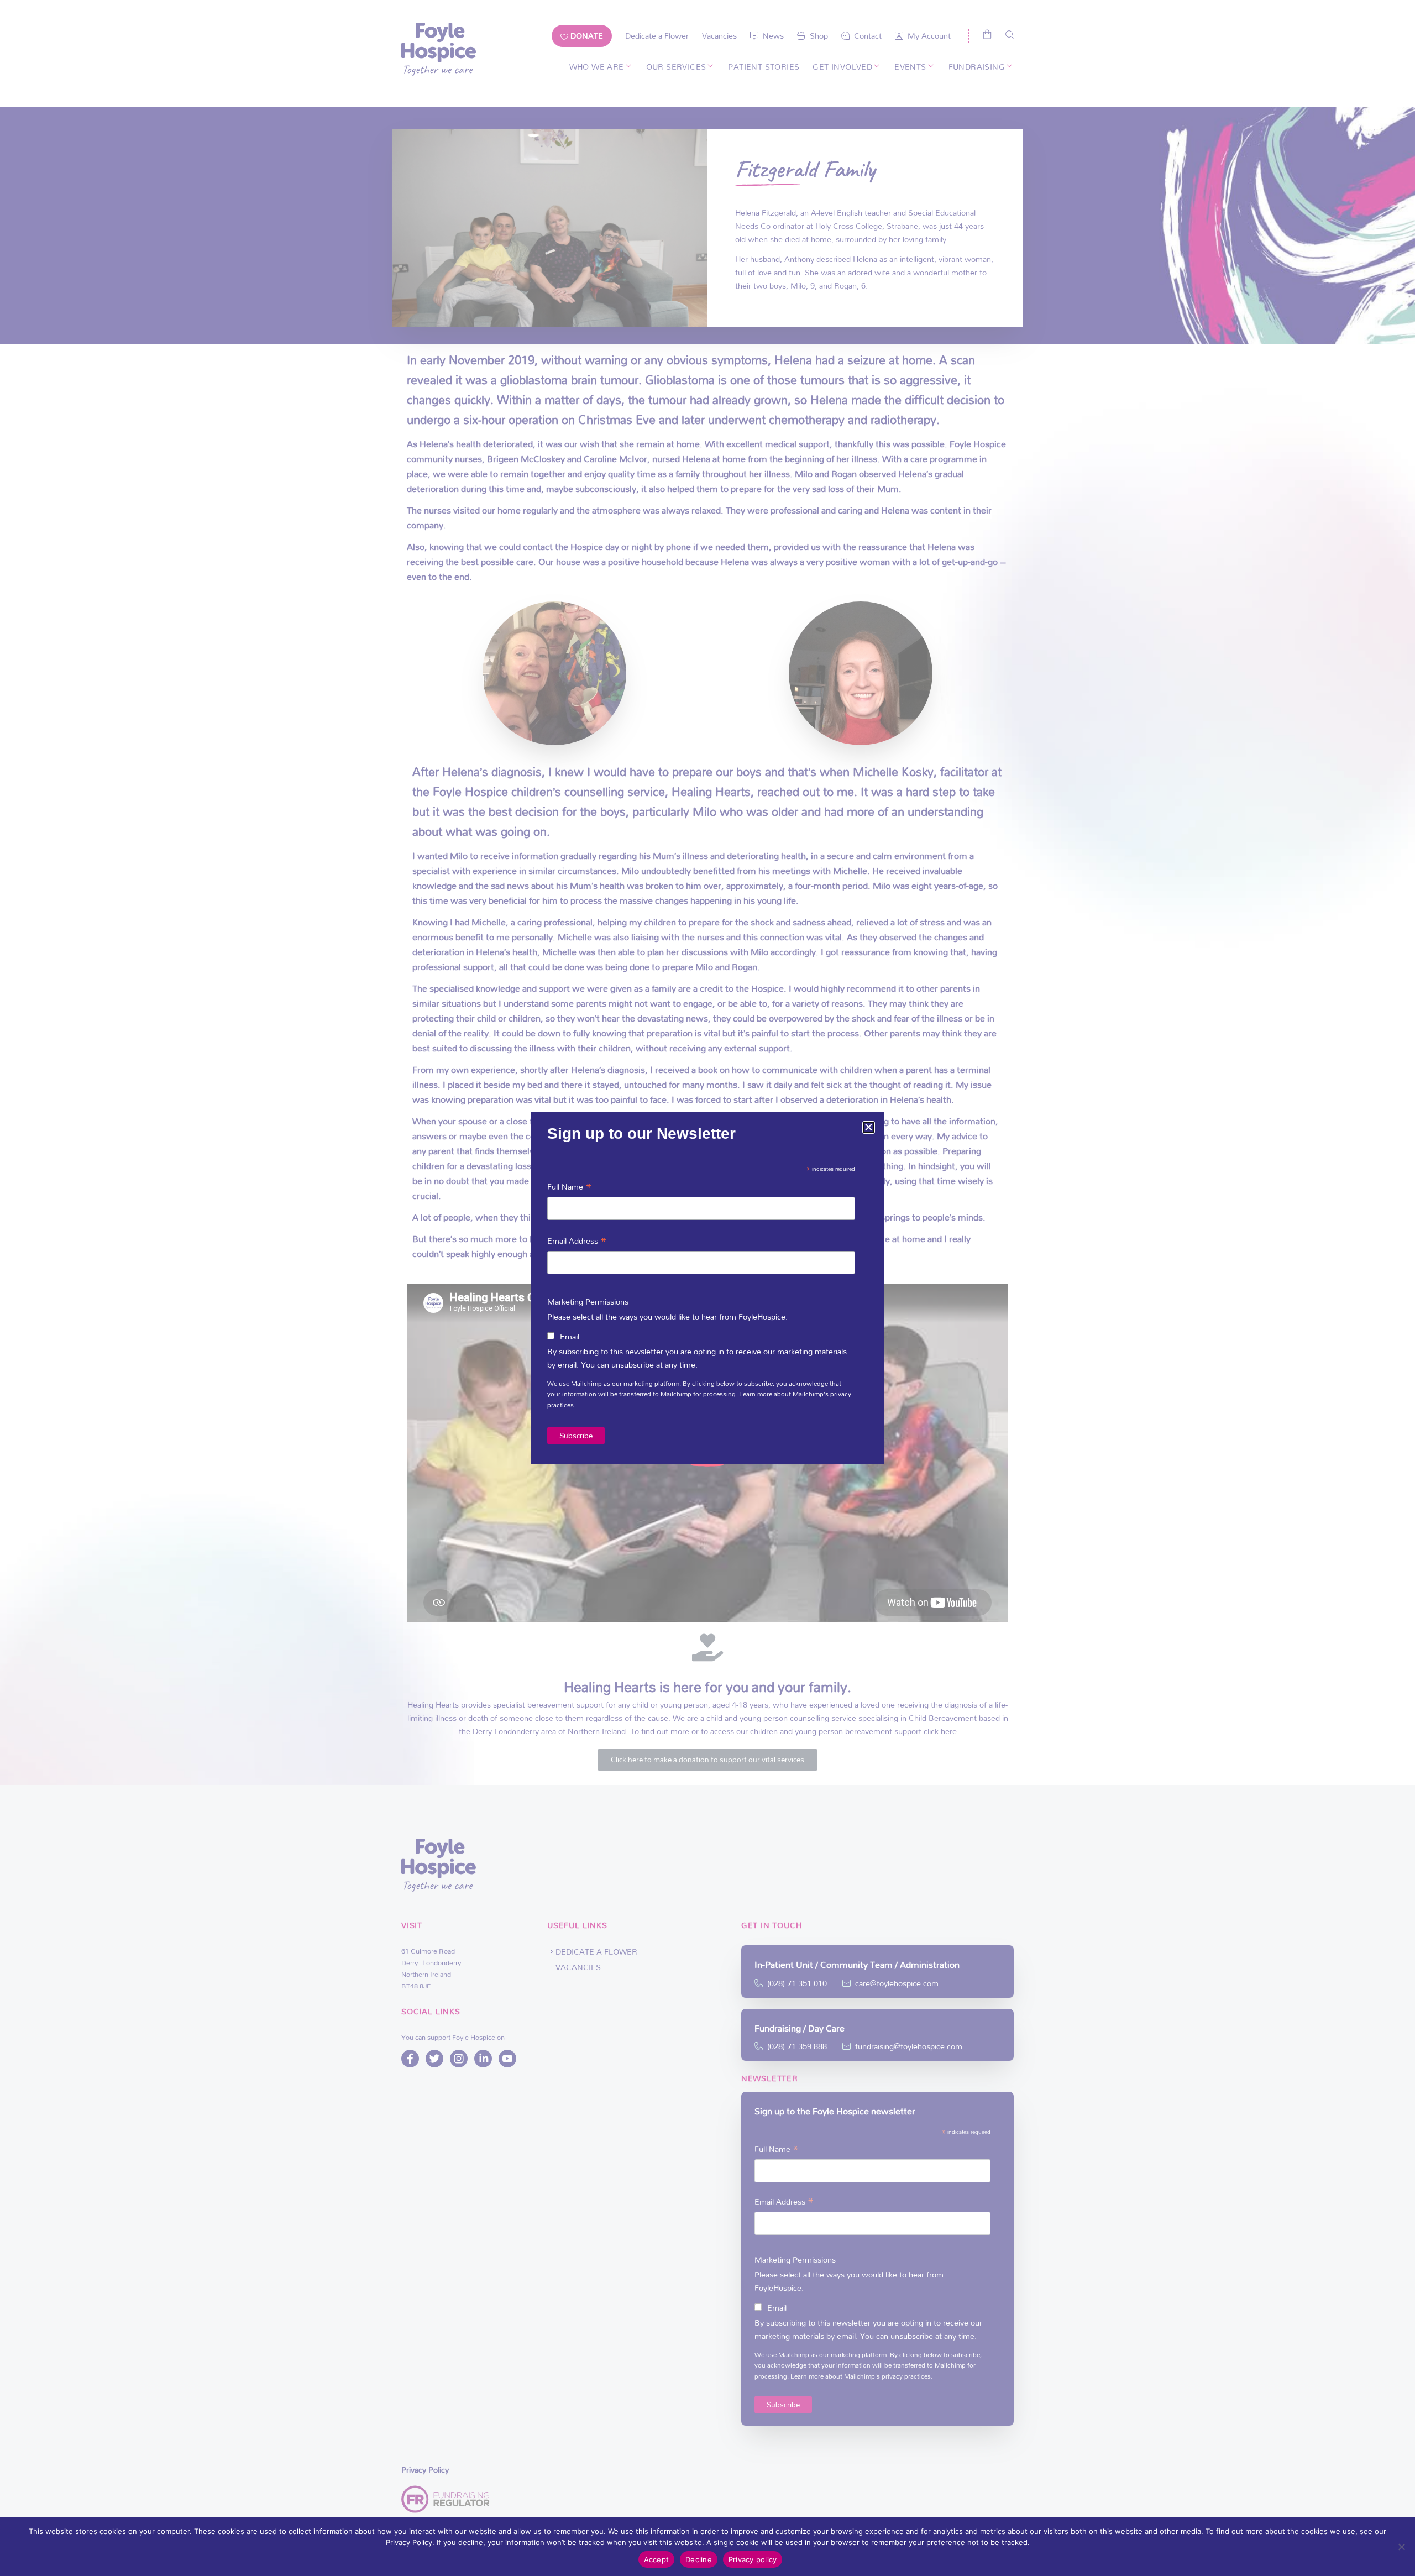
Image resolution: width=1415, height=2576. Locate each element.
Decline (699, 2559)
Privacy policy (753, 2559)
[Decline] (1401, 2547)
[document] (707, 1288)
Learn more (756, 1394)
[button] (869, 1127)
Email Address (577, 1240)
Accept (657, 2559)
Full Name (570, 1185)
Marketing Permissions (588, 1302)
